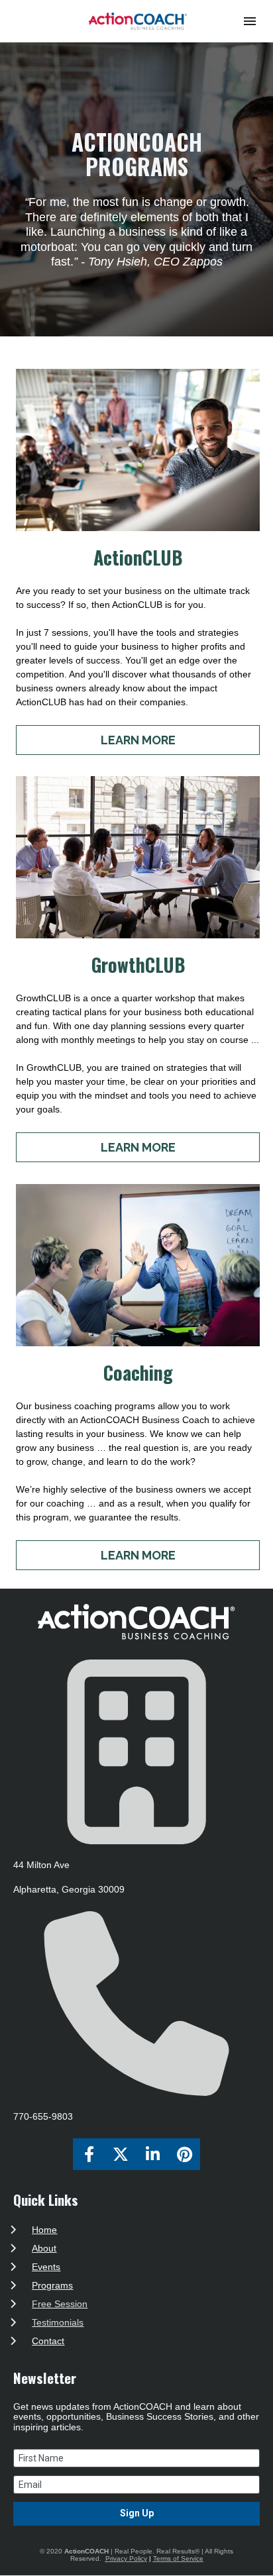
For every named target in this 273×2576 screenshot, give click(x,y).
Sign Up (137, 2513)
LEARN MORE (138, 740)
